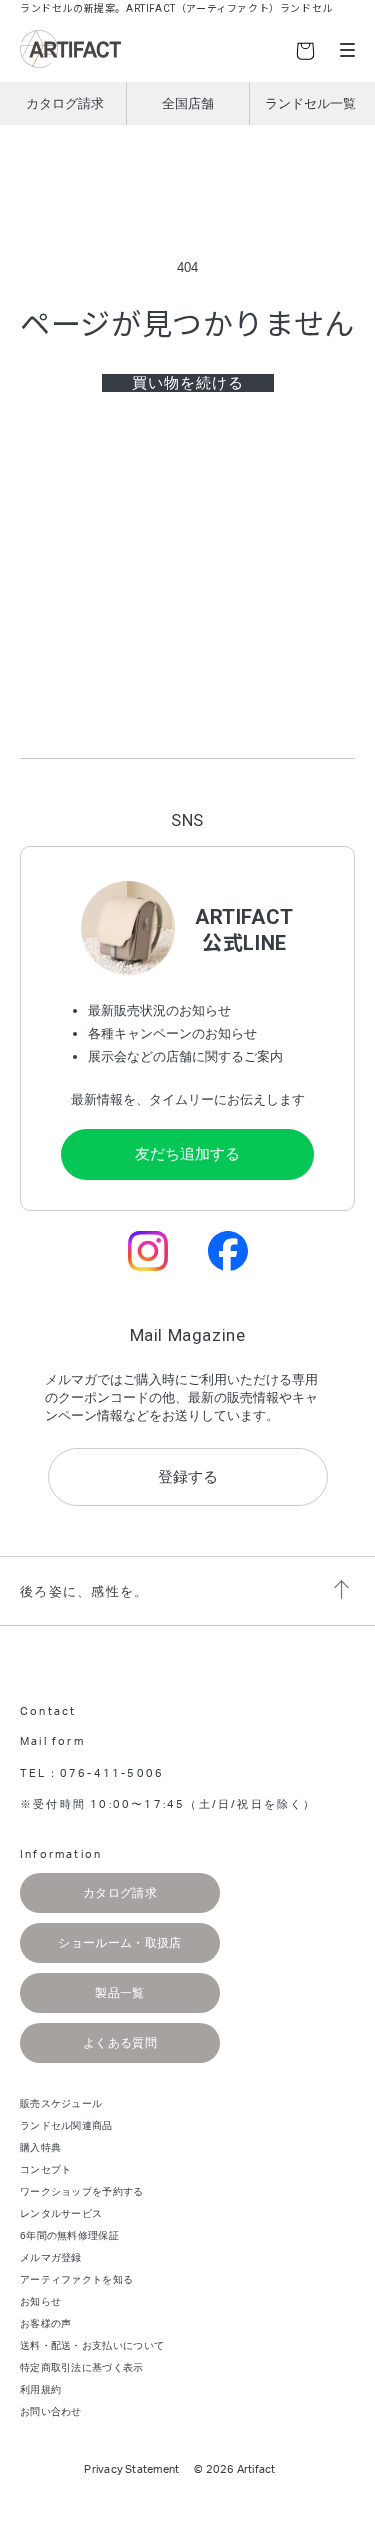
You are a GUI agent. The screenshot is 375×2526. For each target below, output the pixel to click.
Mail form (52, 1741)
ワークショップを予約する (82, 2191)
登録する (188, 1476)
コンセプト (46, 2169)
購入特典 (40, 2147)
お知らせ (40, 2301)
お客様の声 (46, 2323)
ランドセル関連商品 (66, 2125)
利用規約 (40, 2389)
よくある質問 (120, 2043)
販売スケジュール (61, 2103)
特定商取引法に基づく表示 (82, 2367)
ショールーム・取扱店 (120, 1943)
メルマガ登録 (51, 2257)
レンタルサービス (61, 2213)
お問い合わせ (51, 2411)
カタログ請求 (65, 103)
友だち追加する (187, 1153)
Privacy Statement (131, 2469)
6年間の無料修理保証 (69, 2235)
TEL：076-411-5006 (92, 1773)
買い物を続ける (188, 382)
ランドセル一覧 (310, 103)
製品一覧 (119, 1993)
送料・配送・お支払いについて (92, 2345)
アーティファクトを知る (76, 2279)
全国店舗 (188, 103)
